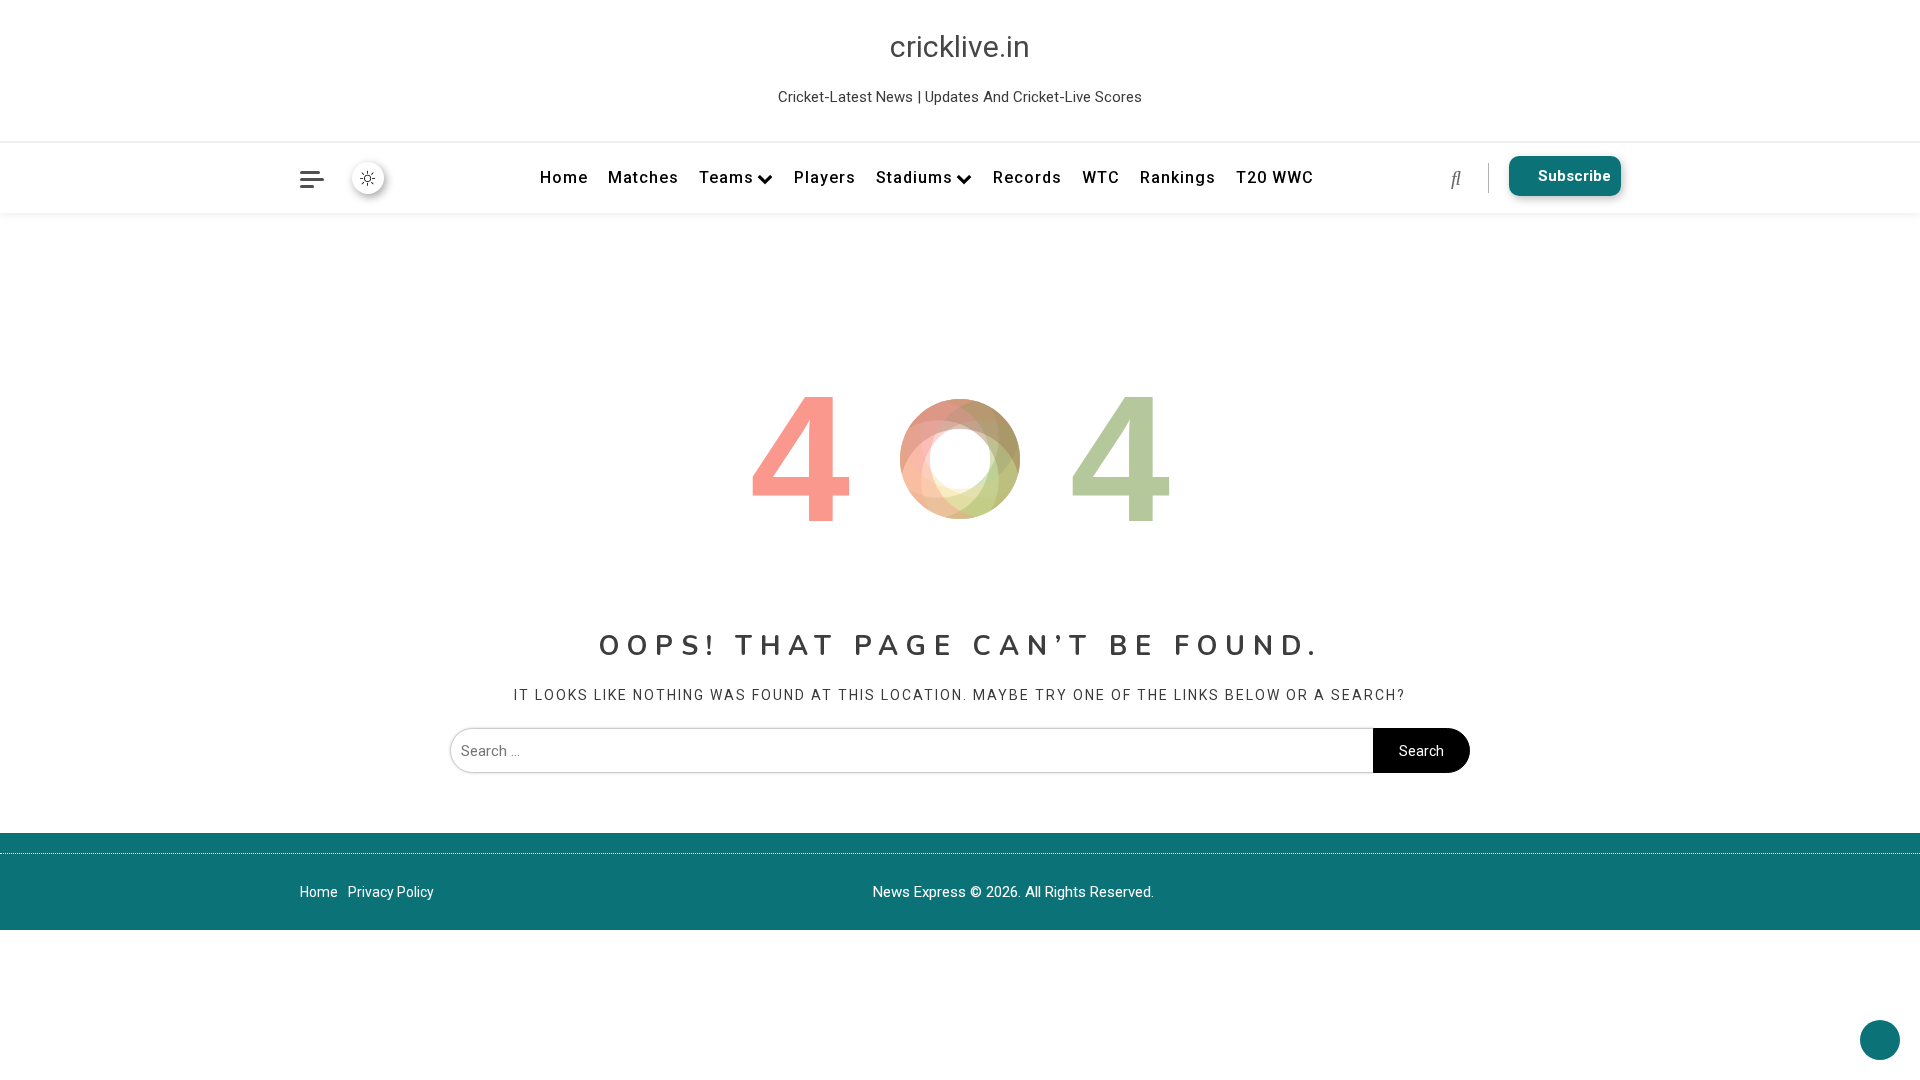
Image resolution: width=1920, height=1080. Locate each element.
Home (564, 177)
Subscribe (1574, 176)
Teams (726, 177)
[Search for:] (911, 751)
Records (1027, 177)
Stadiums (914, 177)
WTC (1101, 177)
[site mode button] (368, 178)
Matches (643, 177)
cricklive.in (960, 46)
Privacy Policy (391, 892)
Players (825, 177)
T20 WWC (1275, 177)
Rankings (1178, 177)
